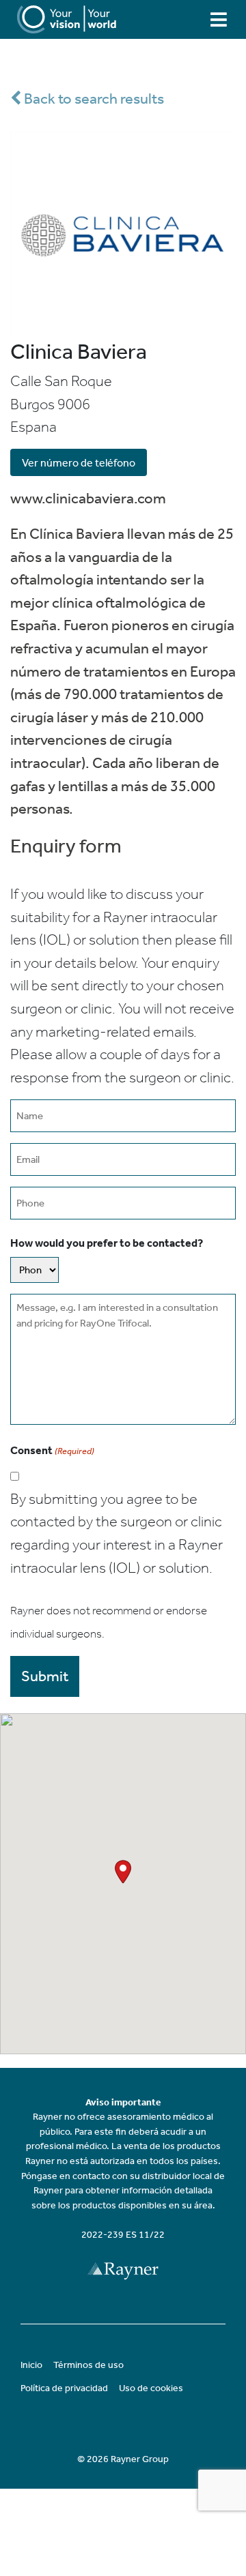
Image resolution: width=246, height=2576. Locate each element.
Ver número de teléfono (79, 463)
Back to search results (93, 99)
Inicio (31, 2365)
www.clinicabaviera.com (88, 498)
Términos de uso (88, 2365)
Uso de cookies (151, 2388)
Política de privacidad (64, 2388)
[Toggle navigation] (219, 19)
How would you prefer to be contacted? (107, 1243)
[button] (123, 1872)
